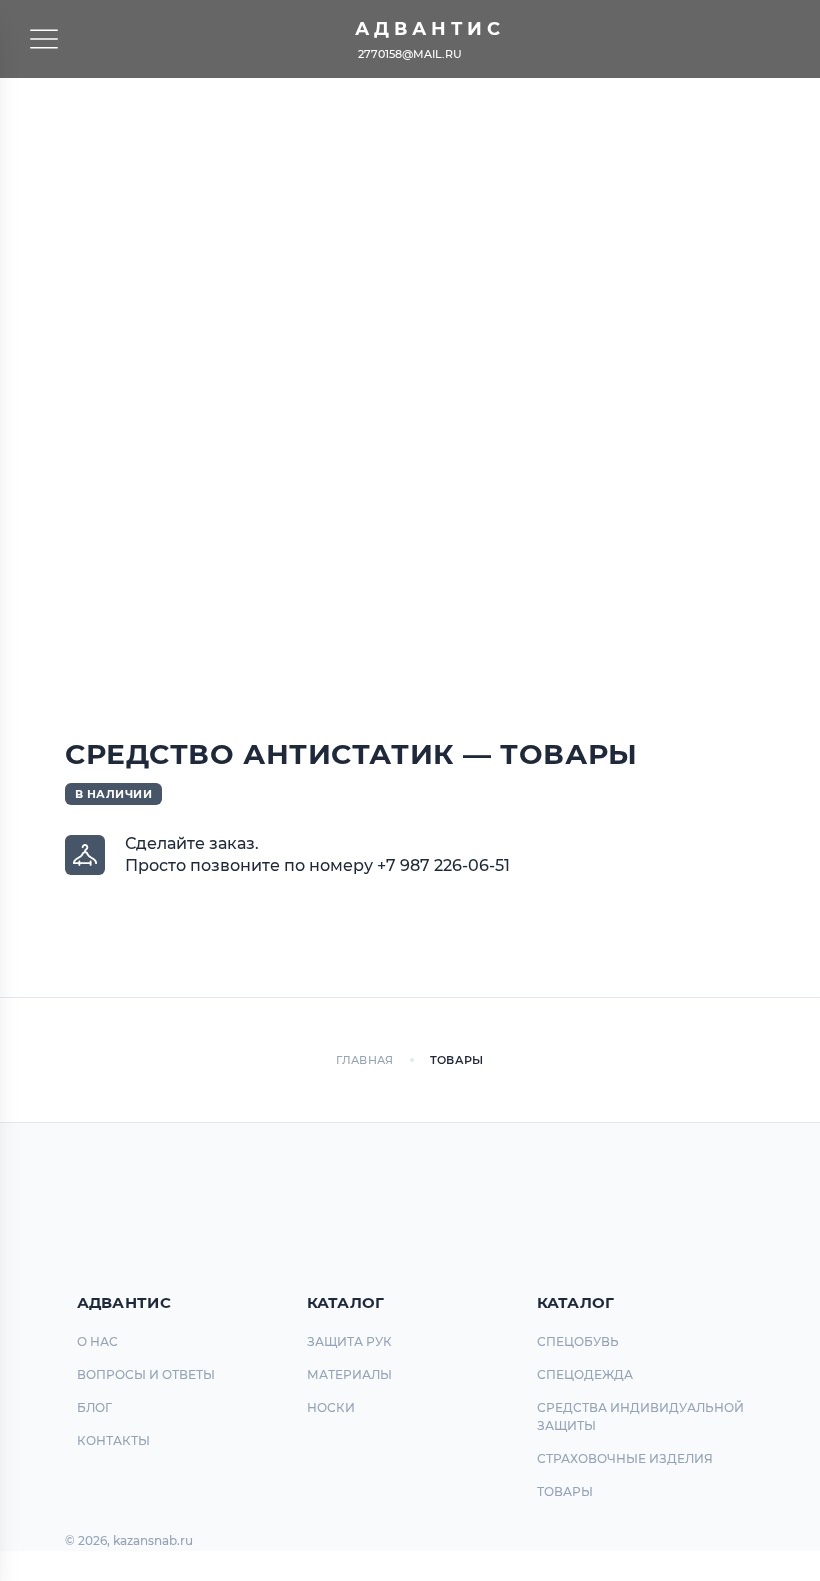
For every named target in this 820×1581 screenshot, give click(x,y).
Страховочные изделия (625, 1458)
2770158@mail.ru (410, 54)
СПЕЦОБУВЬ (578, 1341)
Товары (565, 1491)
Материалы (349, 1374)
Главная (364, 1060)
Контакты (113, 1440)
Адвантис (430, 29)
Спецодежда (585, 1374)
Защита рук (349, 1341)
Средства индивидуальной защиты (640, 1416)
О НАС (97, 1341)
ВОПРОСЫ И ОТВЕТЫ (146, 1374)
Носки (331, 1407)
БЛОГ (94, 1407)
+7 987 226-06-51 (443, 865)
